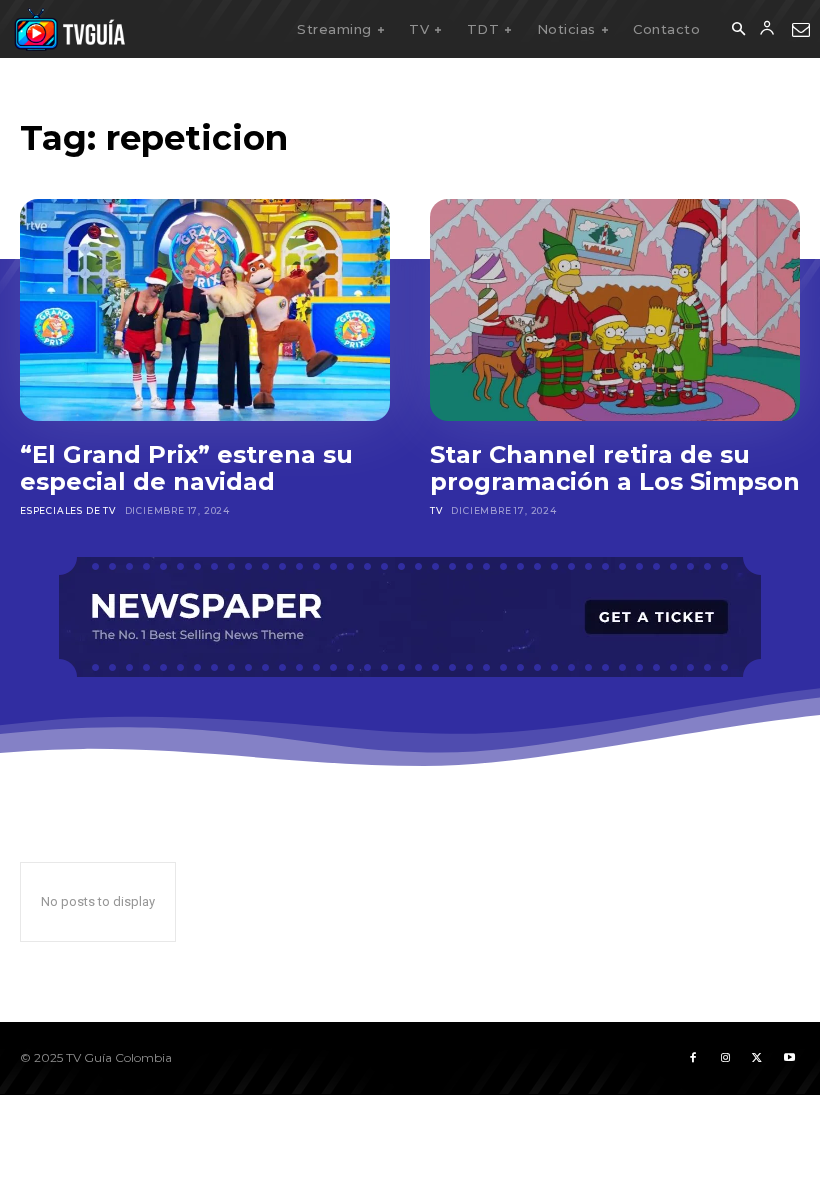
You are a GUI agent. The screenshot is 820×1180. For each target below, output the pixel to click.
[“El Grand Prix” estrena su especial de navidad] (205, 310)
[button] (738, 30)
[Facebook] (693, 1058)
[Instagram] (725, 1058)
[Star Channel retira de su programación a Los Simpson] (615, 310)
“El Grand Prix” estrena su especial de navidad (186, 468)
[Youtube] (789, 1058)
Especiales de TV (68, 510)
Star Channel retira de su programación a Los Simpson (615, 468)
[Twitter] (757, 1058)
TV (436, 510)
